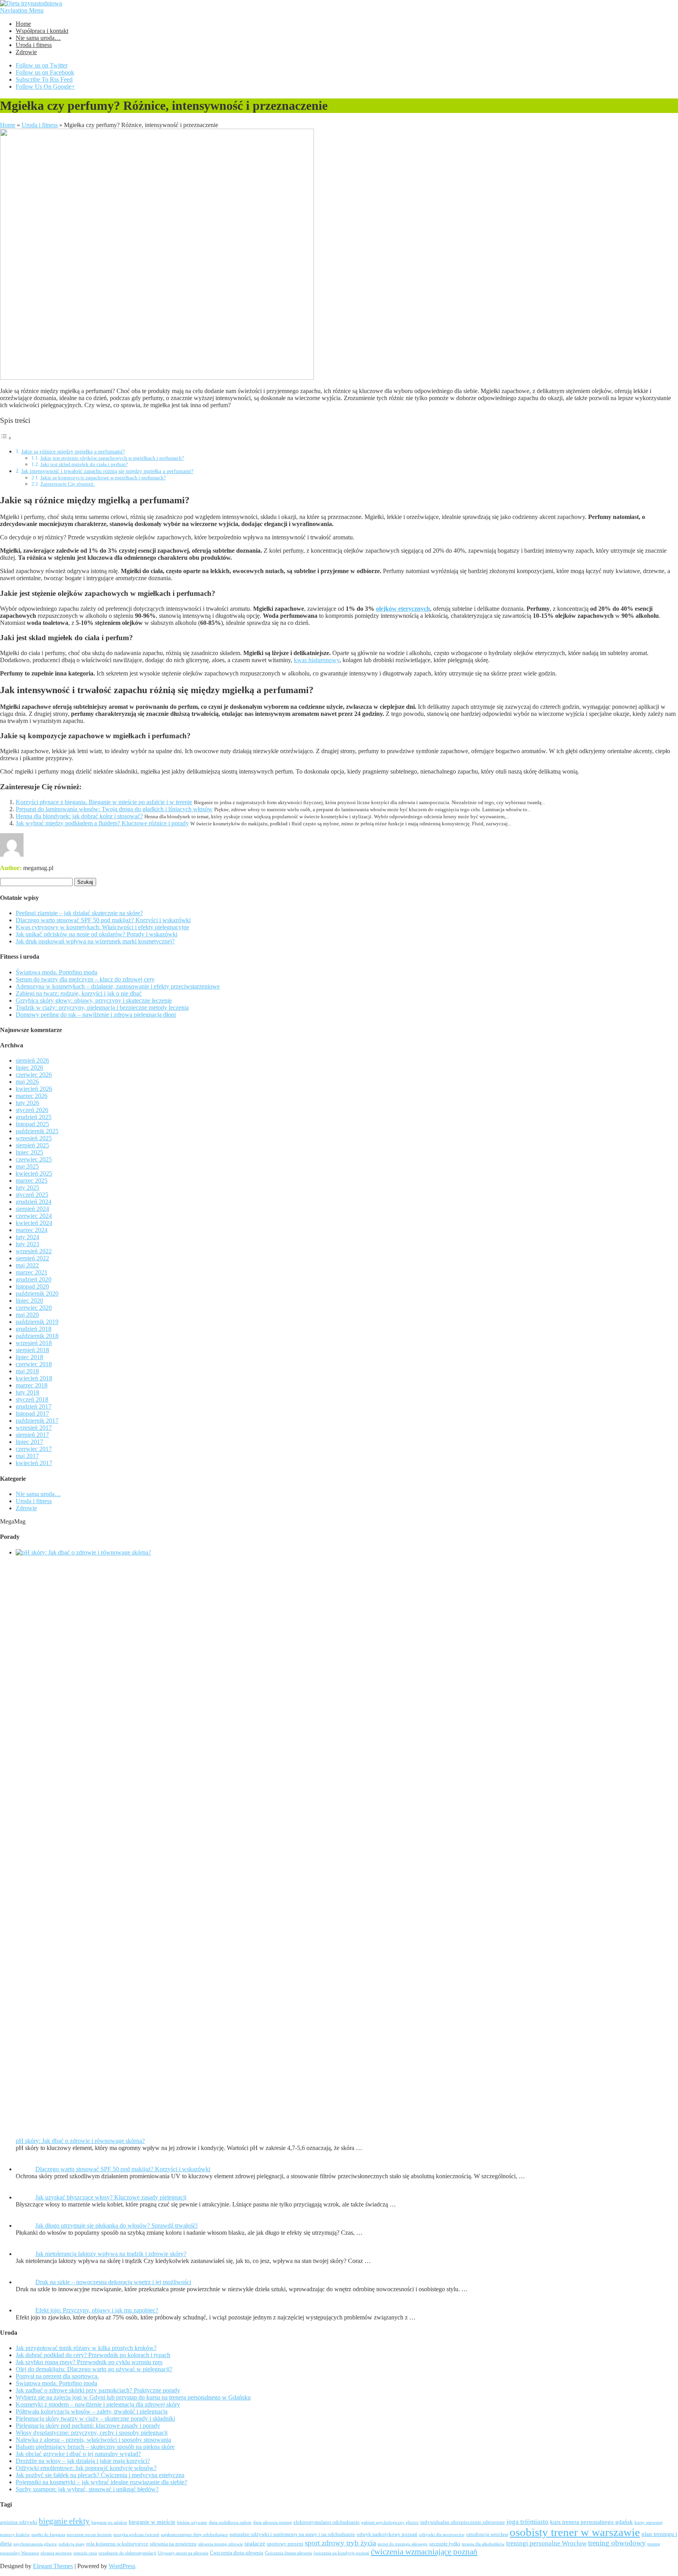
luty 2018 (27, 1392)
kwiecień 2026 (34, 1089)
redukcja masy (72, 2544)
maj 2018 (27, 1371)
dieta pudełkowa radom (230, 2522)
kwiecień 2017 (34, 1463)
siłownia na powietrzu (173, 2544)
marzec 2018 (32, 1385)
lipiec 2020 (29, 1301)
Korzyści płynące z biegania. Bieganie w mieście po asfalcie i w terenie (104, 802)
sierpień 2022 (32, 1258)
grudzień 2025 (34, 1117)
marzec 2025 (32, 1181)
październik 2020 (37, 1293)
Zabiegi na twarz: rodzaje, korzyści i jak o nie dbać (79, 993)
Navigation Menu (22, 10)
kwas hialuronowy (317, 660)
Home (23, 24)
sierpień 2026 (32, 1060)
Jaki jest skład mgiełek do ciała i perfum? (84, 464)
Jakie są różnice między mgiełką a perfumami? (73, 451)
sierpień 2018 (32, 1350)
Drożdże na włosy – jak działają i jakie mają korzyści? (83, 2461)
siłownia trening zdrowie (221, 2544)
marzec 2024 (32, 1230)
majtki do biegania (48, 2535)
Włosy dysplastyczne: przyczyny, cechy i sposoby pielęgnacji (92, 2433)
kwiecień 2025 (34, 1173)
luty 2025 (27, 1188)
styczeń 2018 (32, 1399)
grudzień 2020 (34, 1279)
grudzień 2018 (34, 1329)
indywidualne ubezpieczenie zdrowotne (463, 2522)
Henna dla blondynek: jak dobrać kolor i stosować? (79, 816)
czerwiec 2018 (34, 1364)
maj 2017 (27, 1456)
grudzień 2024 (34, 1202)
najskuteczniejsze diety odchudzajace (194, 2535)
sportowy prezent (285, 2544)
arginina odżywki (19, 2522)
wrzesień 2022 (34, 1251)
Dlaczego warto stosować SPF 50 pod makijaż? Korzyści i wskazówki (103, 920)
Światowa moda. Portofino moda (56, 972)
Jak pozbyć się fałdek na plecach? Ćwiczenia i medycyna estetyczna (100, 2475)
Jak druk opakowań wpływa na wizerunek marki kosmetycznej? (95, 941)
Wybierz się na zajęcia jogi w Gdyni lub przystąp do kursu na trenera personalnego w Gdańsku (133, 2397)
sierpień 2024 (32, 1209)
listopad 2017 (32, 1414)
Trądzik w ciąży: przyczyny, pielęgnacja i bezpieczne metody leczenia (102, 1008)
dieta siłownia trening (272, 2522)
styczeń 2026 (32, 1110)
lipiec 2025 (29, 1152)
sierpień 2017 (32, 1435)
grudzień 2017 (34, 1406)
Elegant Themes (53, 2566)
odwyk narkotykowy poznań (387, 2534)
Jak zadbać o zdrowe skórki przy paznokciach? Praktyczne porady (98, 2390)
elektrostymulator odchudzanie (327, 2522)
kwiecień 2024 (34, 1223)
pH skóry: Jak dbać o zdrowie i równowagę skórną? (80, 2141)
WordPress (122, 2566)
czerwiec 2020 (34, 1308)
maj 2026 (27, 1082)
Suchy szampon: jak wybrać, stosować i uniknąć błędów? (87, 2489)
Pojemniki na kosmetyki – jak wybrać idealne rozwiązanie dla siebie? (101, 2482)
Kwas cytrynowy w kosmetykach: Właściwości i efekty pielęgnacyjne (102, 927)
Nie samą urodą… (38, 38)
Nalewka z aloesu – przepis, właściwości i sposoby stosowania (93, 2440)
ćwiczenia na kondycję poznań (341, 2553)
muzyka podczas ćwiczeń (136, 2535)
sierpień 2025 (32, 1145)
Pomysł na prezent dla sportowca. (57, 2376)
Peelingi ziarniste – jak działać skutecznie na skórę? (79, 913)
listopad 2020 (32, 1286)
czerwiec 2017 (34, 1449)
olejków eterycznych (403, 609)
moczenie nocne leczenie (89, 2535)
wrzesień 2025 (34, 1138)
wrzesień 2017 (34, 1428)
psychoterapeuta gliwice (35, 2544)
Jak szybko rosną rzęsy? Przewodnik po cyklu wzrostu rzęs (89, 2362)
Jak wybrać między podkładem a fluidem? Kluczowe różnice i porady (102, 823)
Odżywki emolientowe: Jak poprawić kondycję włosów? (86, 2468)
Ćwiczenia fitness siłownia (288, 2553)
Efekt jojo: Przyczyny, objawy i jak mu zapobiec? (97, 2310)
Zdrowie (26, 52)
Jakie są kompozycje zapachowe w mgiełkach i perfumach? (103, 478)
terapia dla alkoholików (483, 2544)
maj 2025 (27, 1166)
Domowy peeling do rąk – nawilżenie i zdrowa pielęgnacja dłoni (96, 1015)
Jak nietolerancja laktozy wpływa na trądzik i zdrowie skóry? (111, 2254)
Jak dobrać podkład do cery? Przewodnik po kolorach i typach (93, 2355)
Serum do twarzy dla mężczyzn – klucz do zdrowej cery (85, 979)
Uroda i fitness (34, 45)
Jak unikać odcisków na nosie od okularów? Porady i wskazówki (97, 934)
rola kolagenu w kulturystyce (117, 2544)
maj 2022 (27, 1265)
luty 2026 (27, 1103)
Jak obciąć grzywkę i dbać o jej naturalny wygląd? (78, 2454)
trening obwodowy (617, 2543)
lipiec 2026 (29, 1068)
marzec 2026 (32, 1096)
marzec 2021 (32, 1272)
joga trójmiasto (528, 2522)
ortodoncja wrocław (487, 2534)
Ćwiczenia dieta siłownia (237, 2553)
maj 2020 (27, 1315)
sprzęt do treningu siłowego (403, 2544)
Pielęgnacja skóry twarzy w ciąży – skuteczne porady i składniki (95, 2419)
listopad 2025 (32, 1124)
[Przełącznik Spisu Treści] (6, 438)
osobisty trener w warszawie (575, 2532)
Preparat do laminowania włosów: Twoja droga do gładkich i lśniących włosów (114, 809)
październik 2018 (37, 1336)
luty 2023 (27, 1244)
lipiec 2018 (29, 1357)
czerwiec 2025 (34, 1159)
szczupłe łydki (445, 2544)
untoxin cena (85, 2553)
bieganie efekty (64, 2521)
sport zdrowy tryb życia (340, 2543)
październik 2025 (37, 1131)
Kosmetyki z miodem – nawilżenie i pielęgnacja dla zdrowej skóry (98, 2404)
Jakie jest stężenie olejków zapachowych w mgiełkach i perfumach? (112, 458)
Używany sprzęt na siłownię (183, 2553)
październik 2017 (37, 1421)
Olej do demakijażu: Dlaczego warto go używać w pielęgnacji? (94, 2369)
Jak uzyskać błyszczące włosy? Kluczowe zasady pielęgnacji (111, 2197)
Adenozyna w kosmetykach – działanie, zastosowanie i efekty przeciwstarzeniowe (118, 986)
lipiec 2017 (29, 1442)
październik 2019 (37, 1322)
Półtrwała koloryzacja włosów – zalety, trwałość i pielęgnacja (92, 2411)
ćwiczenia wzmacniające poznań (424, 2552)
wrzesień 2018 (34, 1343)
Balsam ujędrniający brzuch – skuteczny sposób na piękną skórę (95, 2447)
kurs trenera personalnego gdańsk (591, 2522)
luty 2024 (27, 1237)
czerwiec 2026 (34, 1075)
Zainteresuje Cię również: (68, 484)
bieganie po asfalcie (109, 2522)
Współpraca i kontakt (42, 31)
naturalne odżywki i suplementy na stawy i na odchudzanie (292, 2534)
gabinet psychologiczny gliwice (390, 2522)
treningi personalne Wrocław (546, 2543)
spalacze (255, 2543)
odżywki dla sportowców (442, 2535)
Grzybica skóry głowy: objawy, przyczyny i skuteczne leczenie (94, 1000)
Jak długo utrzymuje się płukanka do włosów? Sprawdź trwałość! (117, 2226)
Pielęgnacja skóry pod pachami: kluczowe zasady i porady (88, 2426)
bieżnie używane (192, 2522)
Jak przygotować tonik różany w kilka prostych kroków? (86, 2348)
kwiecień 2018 (34, 1378)
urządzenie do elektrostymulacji (127, 2553)
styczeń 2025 (32, 1195)
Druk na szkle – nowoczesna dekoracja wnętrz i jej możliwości (113, 2282)
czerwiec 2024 (34, 1216)
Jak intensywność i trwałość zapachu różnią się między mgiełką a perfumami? (107, 471)
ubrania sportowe (56, 2553)
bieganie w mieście (152, 2522)
